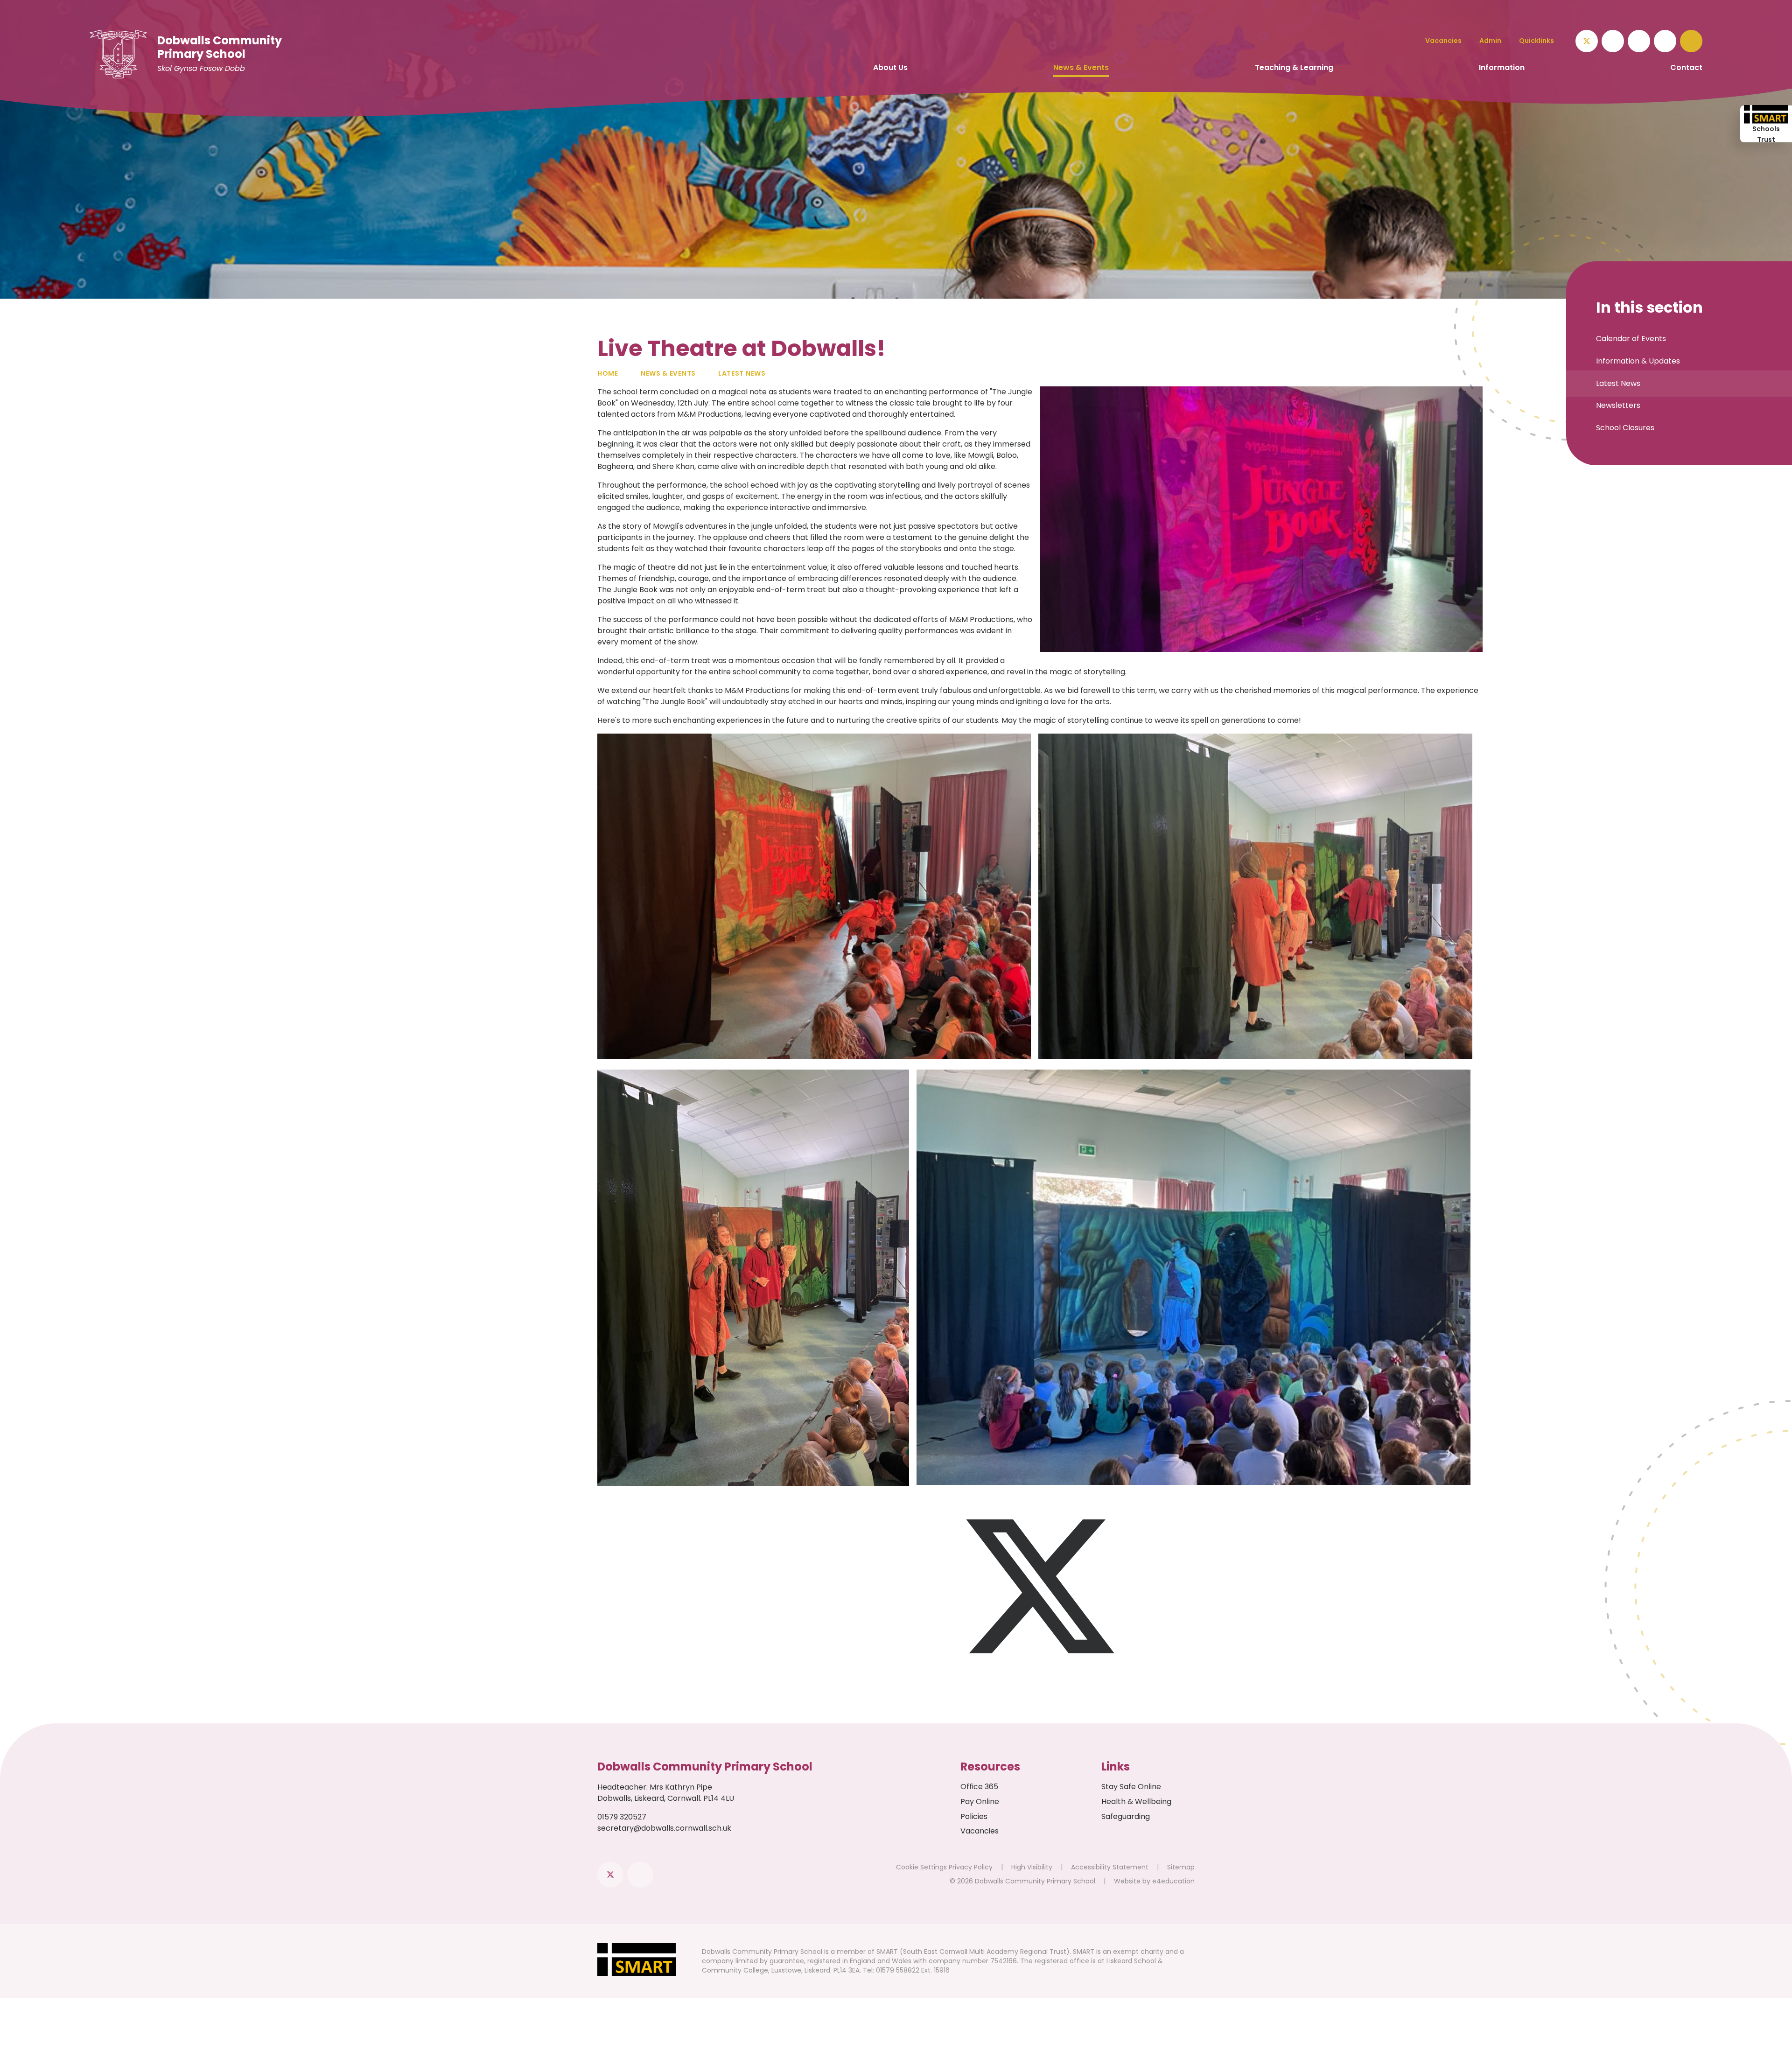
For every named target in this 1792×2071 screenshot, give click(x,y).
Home (608, 373)
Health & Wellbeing (1136, 1802)
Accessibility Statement (1110, 1867)
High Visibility (1032, 1867)
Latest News (742, 373)
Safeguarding (1126, 1816)
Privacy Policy (971, 1867)
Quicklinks (1536, 41)
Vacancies (980, 1831)
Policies (974, 1816)
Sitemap (1181, 1867)
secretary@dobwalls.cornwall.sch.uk (664, 1828)
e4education (1173, 1881)
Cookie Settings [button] (921, 1867)
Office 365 (979, 1787)
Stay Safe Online (1131, 1787)
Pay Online (980, 1802)
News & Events (668, 373)
